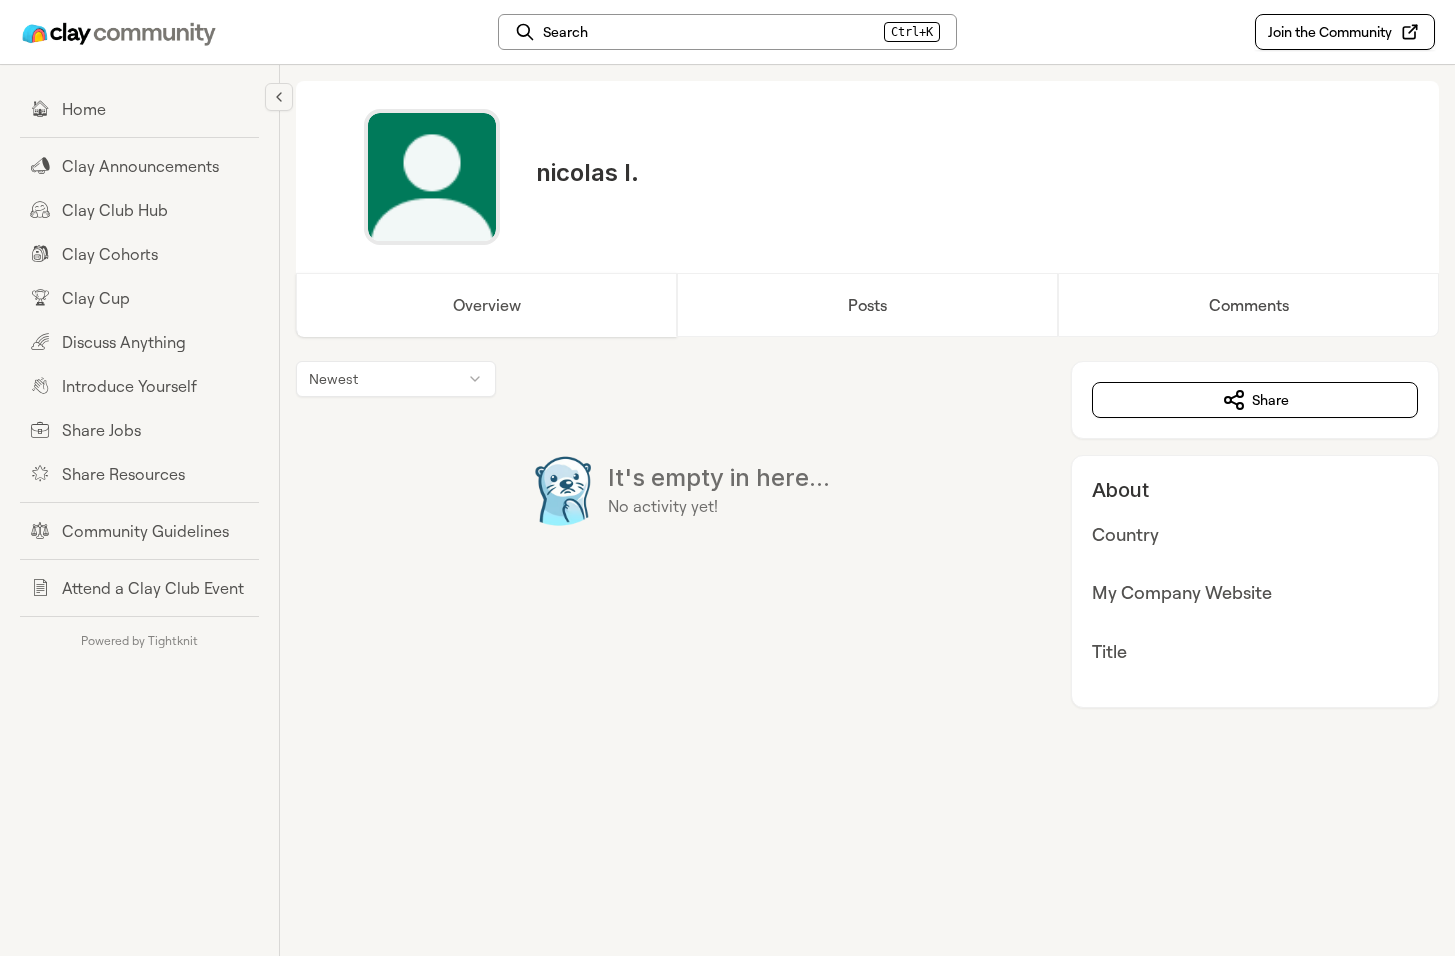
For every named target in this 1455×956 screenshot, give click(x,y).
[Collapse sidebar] (279, 97)
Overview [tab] (487, 305)
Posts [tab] (867, 305)
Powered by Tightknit (139, 640)
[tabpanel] (867, 534)
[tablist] (867, 305)
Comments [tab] (1249, 305)
